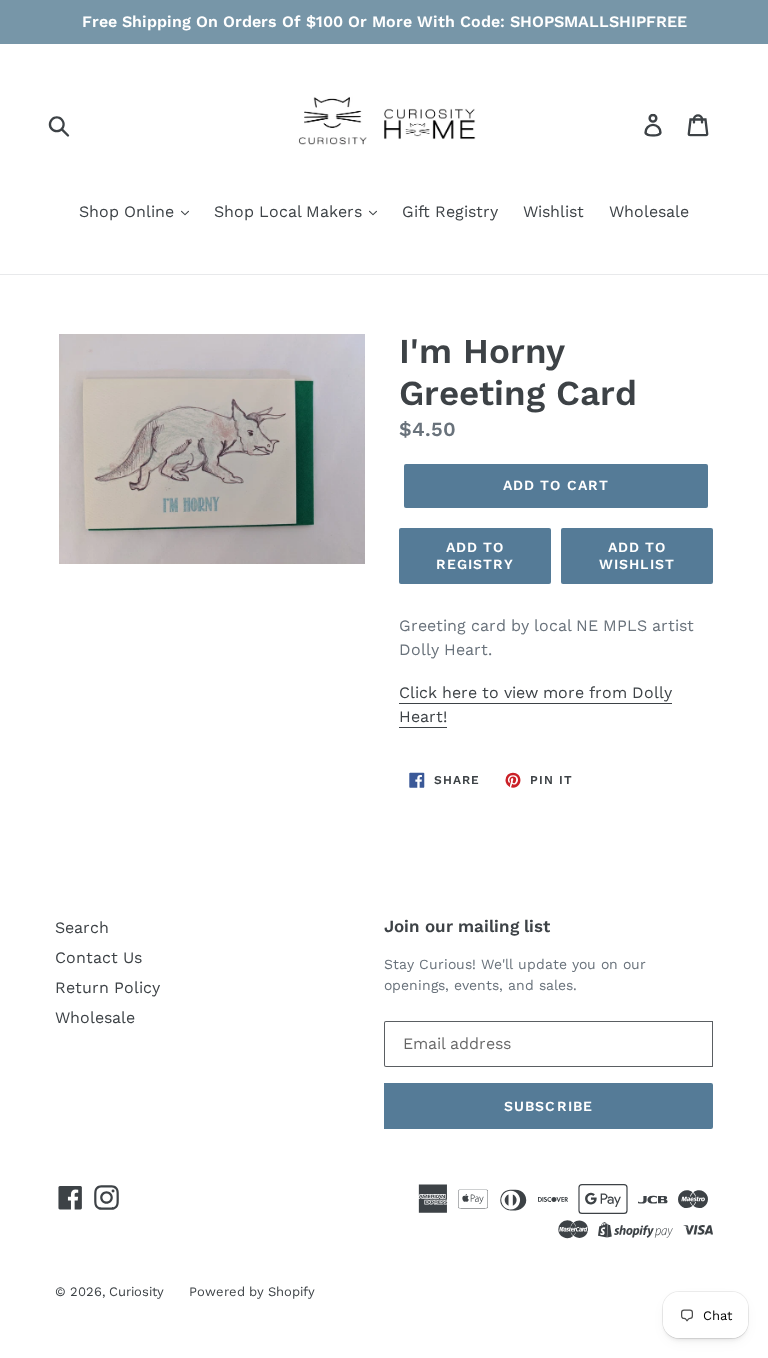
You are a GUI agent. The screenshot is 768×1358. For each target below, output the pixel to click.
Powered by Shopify (252, 1291)
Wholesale (649, 211)
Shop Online (129, 211)
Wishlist (553, 211)
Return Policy (107, 987)
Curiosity (136, 1291)
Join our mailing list (467, 926)
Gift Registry (450, 211)
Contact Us (98, 957)
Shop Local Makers (290, 211)
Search (82, 927)
